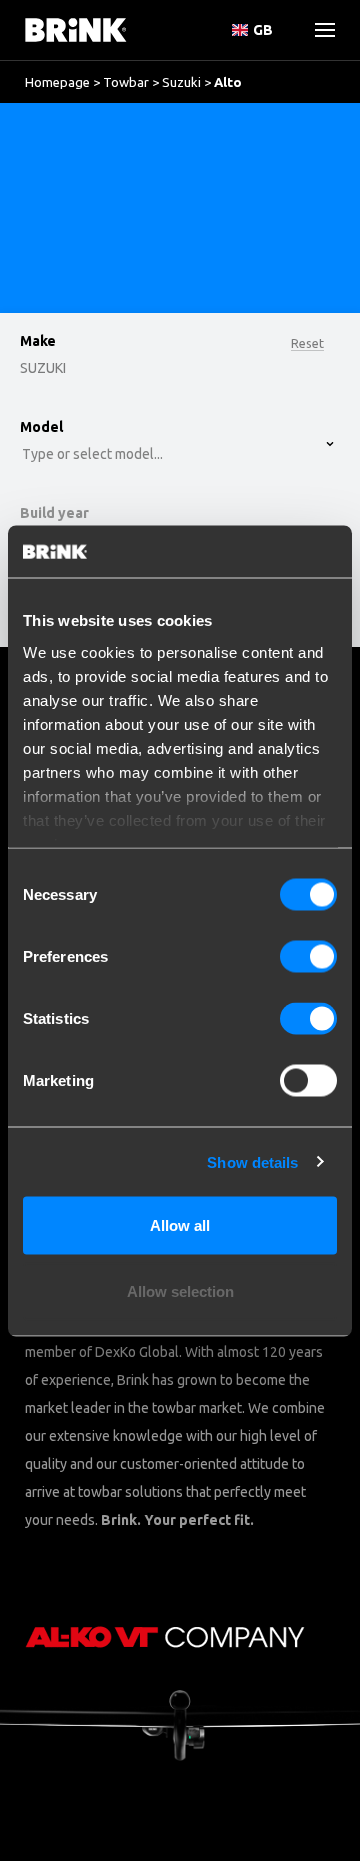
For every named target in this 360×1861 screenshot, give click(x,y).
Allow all (180, 1225)
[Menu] (317, 30)
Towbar (126, 82)
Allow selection (180, 1290)
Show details (252, 1161)
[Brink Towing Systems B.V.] (76, 30)
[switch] (308, 957)
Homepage (57, 82)
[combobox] (80, 185)
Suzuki (181, 82)
